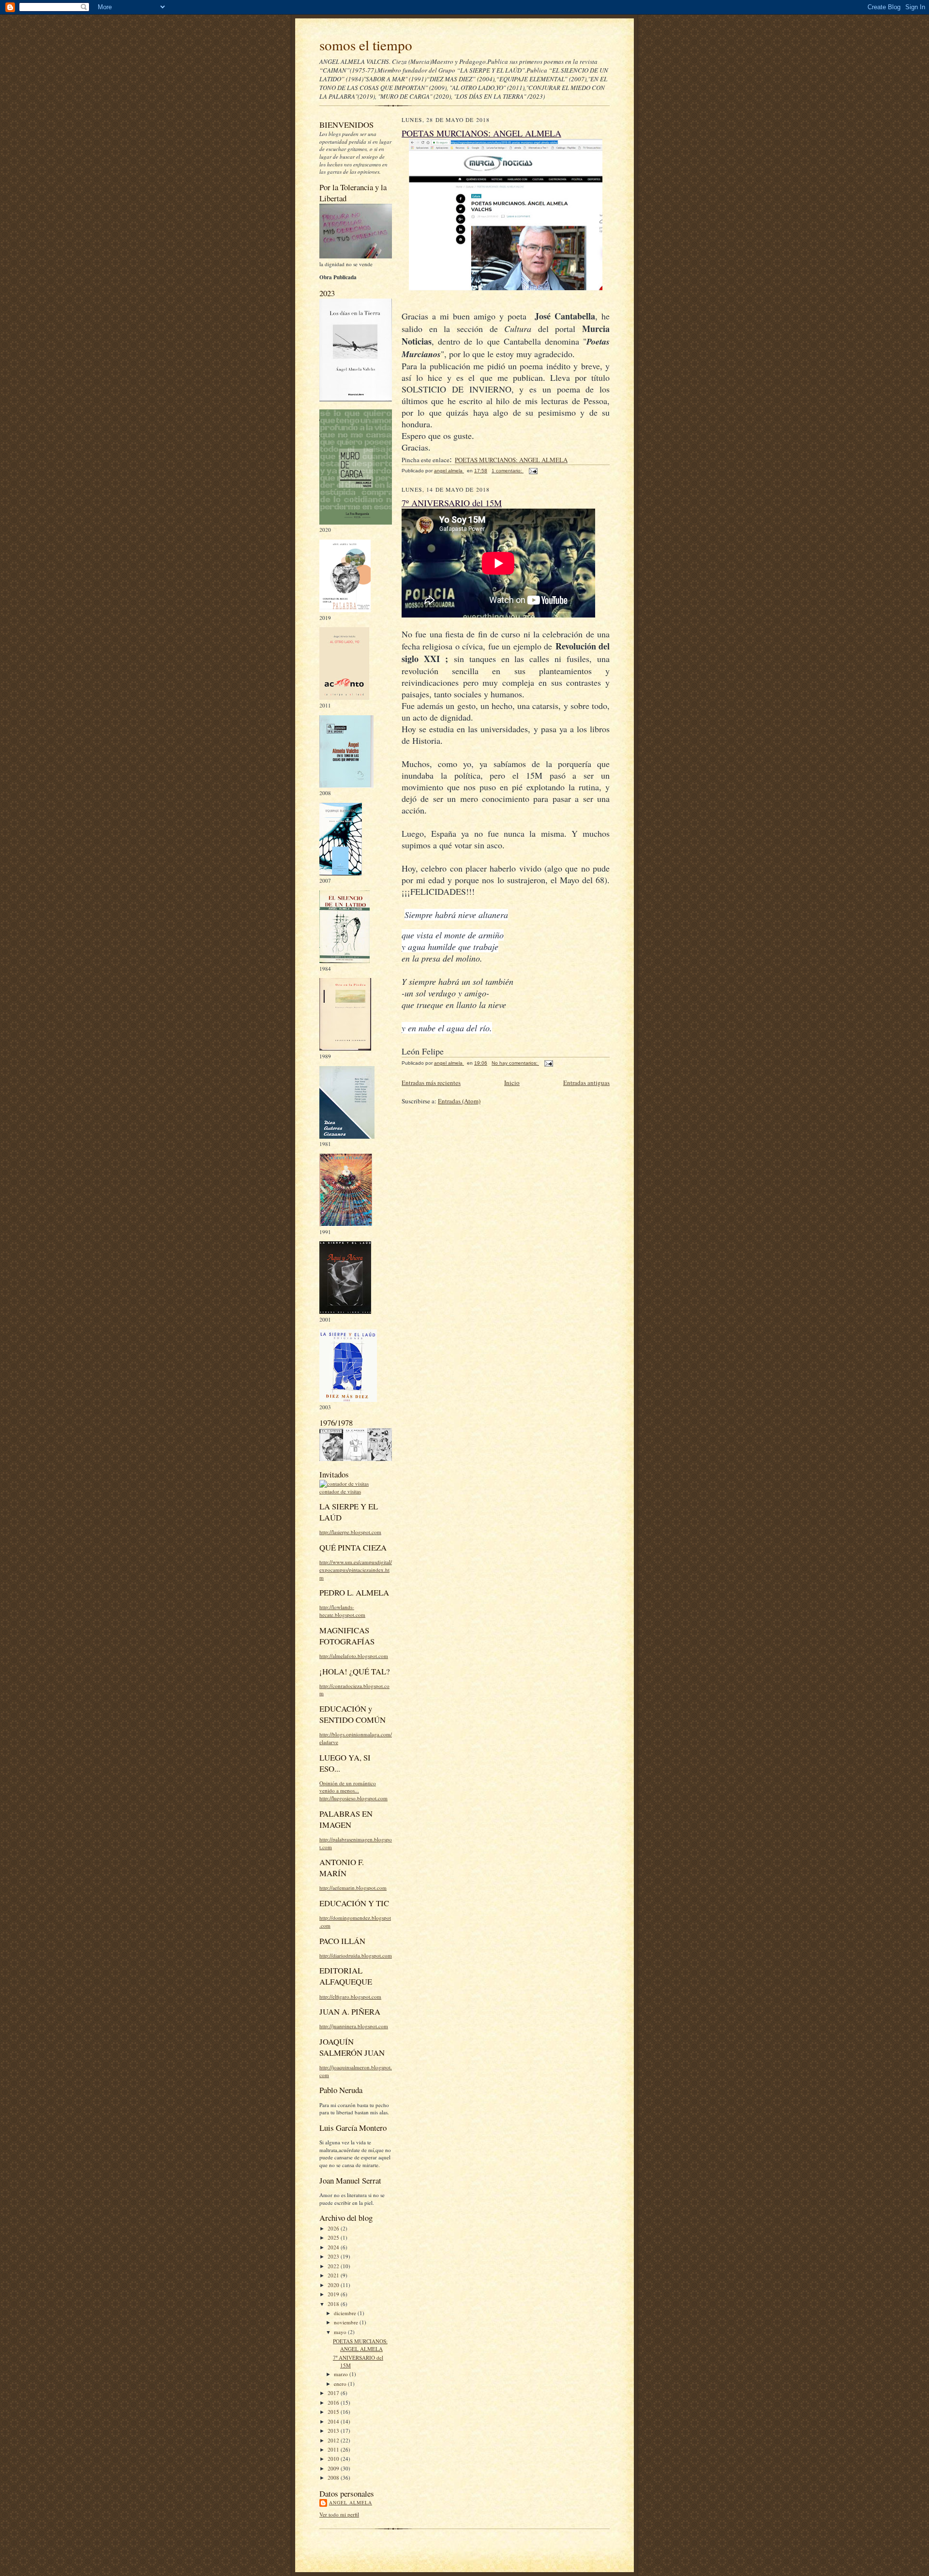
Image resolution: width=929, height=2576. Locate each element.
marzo (342, 2374)
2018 (334, 2304)
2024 (334, 2247)
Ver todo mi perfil (339, 2514)
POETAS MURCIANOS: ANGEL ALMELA (360, 2345)
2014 (334, 2421)
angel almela (351, 2502)
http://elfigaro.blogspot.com (350, 1996)
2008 (334, 2478)
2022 (334, 2266)
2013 (334, 2431)
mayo (341, 2332)
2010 (334, 2459)
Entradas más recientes (431, 1083)
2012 (334, 2440)
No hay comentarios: (515, 1063)
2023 (334, 2256)
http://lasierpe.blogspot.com (350, 1532)
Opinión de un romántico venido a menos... (348, 1787)
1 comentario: (508, 471)
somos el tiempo (366, 45)
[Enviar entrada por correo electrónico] (533, 471)
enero (341, 2384)
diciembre (346, 2313)
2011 (334, 2449)
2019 (334, 2294)
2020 (334, 2285)
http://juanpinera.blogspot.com (354, 2026)
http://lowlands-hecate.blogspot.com (342, 1611)
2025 (334, 2237)
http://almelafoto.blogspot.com (354, 1656)
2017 (334, 2393)
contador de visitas (340, 1491)
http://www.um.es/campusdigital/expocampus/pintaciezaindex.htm (356, 1569)
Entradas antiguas (586, 1083)
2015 (334, 2412)
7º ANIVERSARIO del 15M (452, 503)
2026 (334, 2228)
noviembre (347, 2322)
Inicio (512, 1083)
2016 (334, 2403)
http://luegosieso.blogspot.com (353, 1798)
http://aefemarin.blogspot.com (353, 1888)
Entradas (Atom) (459, 1101)
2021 (334, 2275)
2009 (334, 2468)
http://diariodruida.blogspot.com (356, 1955)
